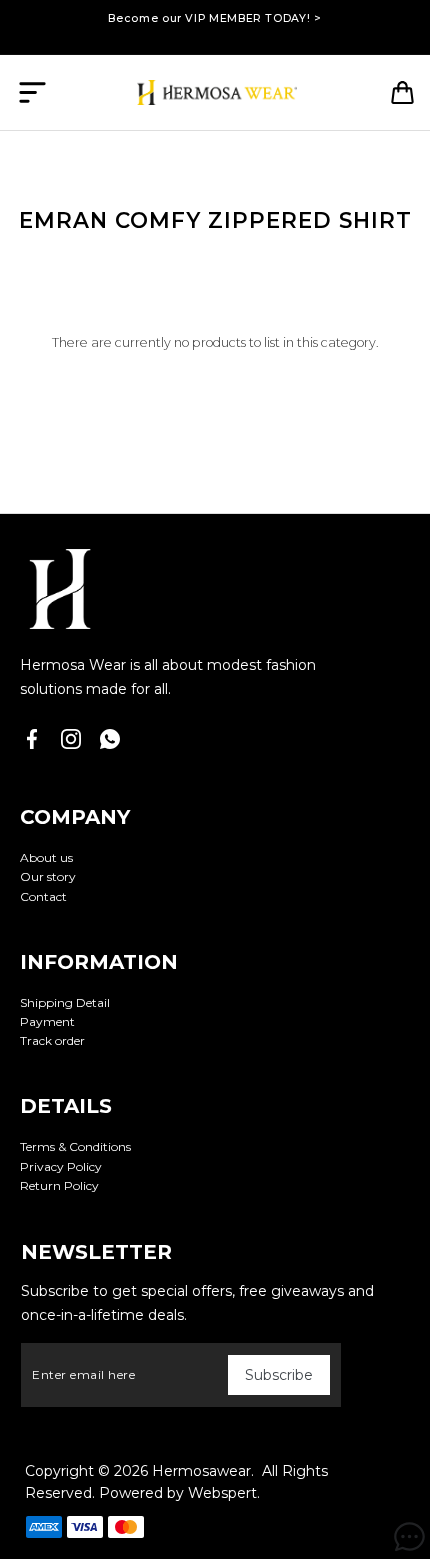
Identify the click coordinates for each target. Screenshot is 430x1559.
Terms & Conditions (75, 1146)
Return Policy (59, 1185)
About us (46, 857)
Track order (52, 1040)
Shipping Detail (65, 1002)
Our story (48, 876)
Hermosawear (201, 1471)
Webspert (222, 1493)
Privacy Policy (61, 1166)
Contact (43, 896)
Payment (47, 1021)
